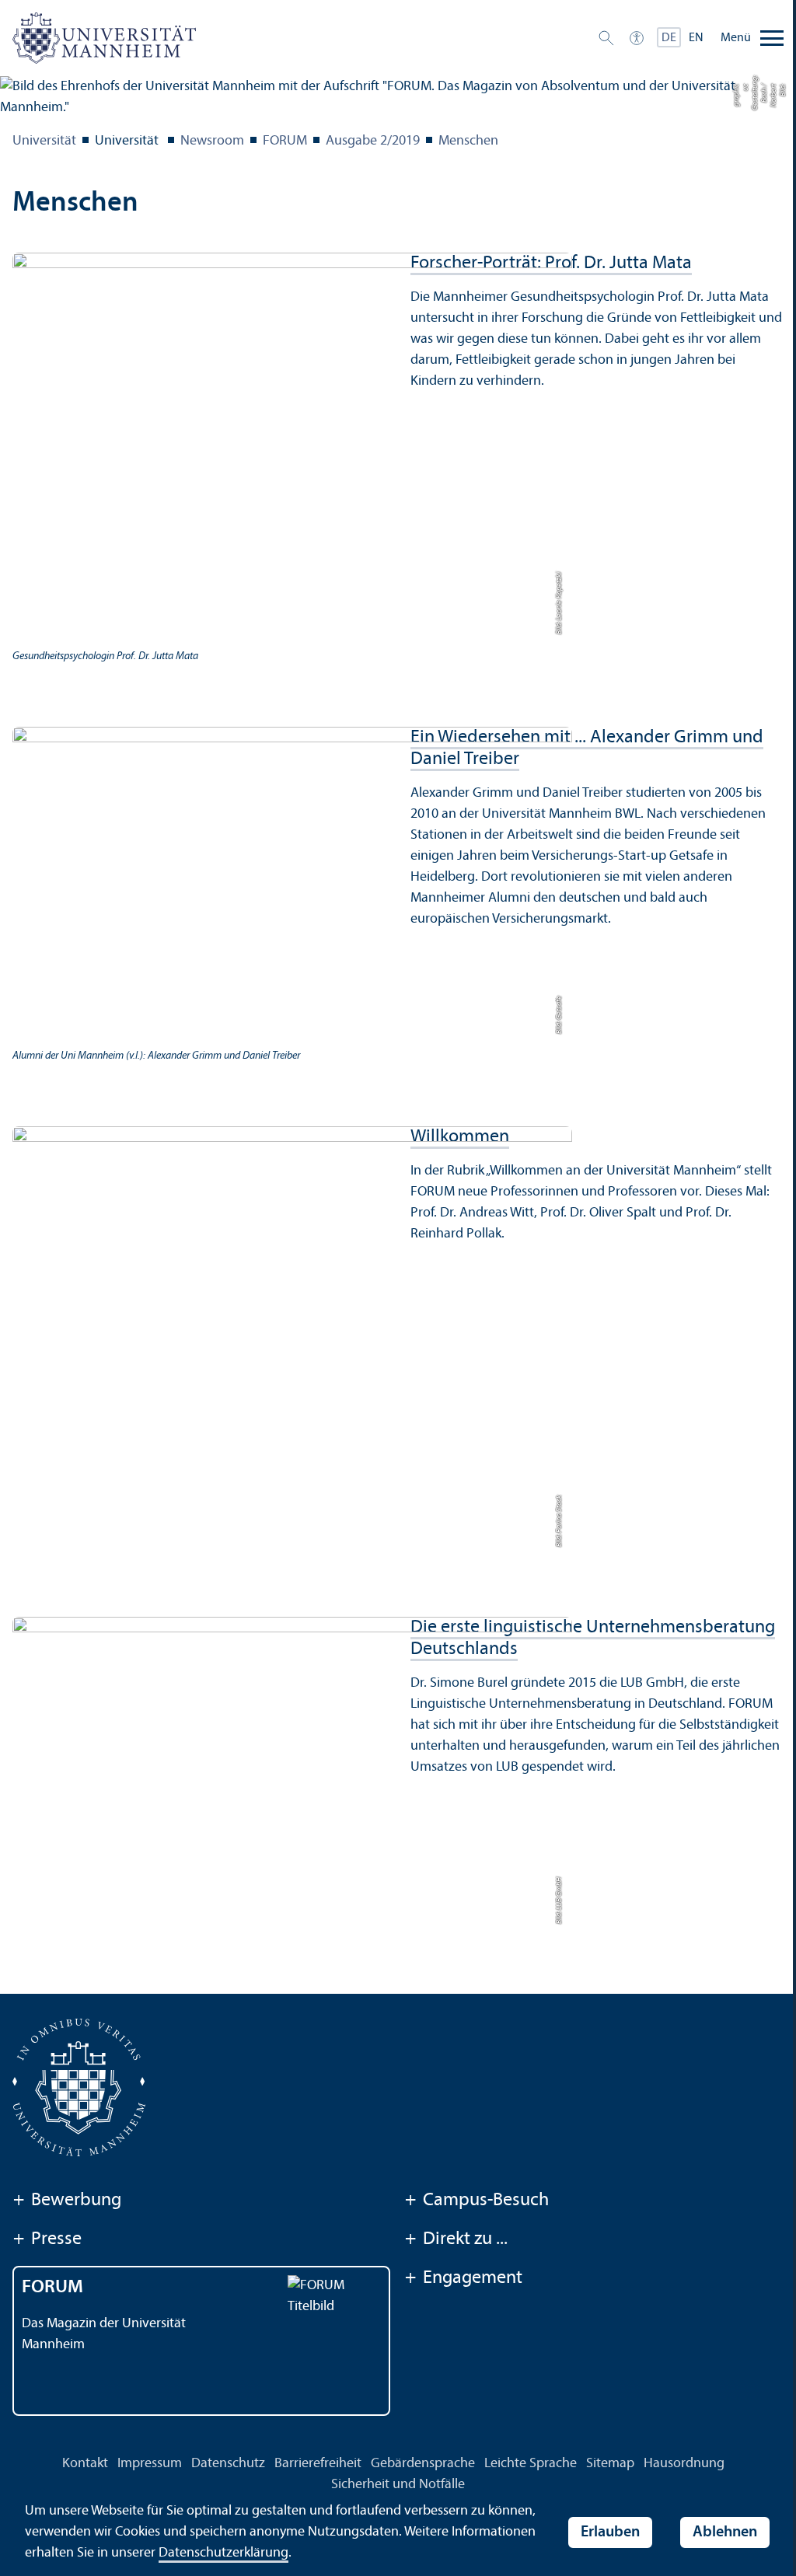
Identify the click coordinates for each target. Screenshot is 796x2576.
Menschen (468, 141)
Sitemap (610, 2464)
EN (696, 38)
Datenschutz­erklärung (223, 2553)
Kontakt (85, 2464)
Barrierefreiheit (318, 2464)
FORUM (285, 141)
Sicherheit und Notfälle (398, 2485)
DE (669, 38)
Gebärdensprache (423, 2464)
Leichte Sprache (531, 2464)
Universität (44, 141)
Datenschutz (228, 2464)
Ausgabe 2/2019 (373, 141)
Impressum (150, 2464)
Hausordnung (684, 2464)
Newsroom (212, 141)
